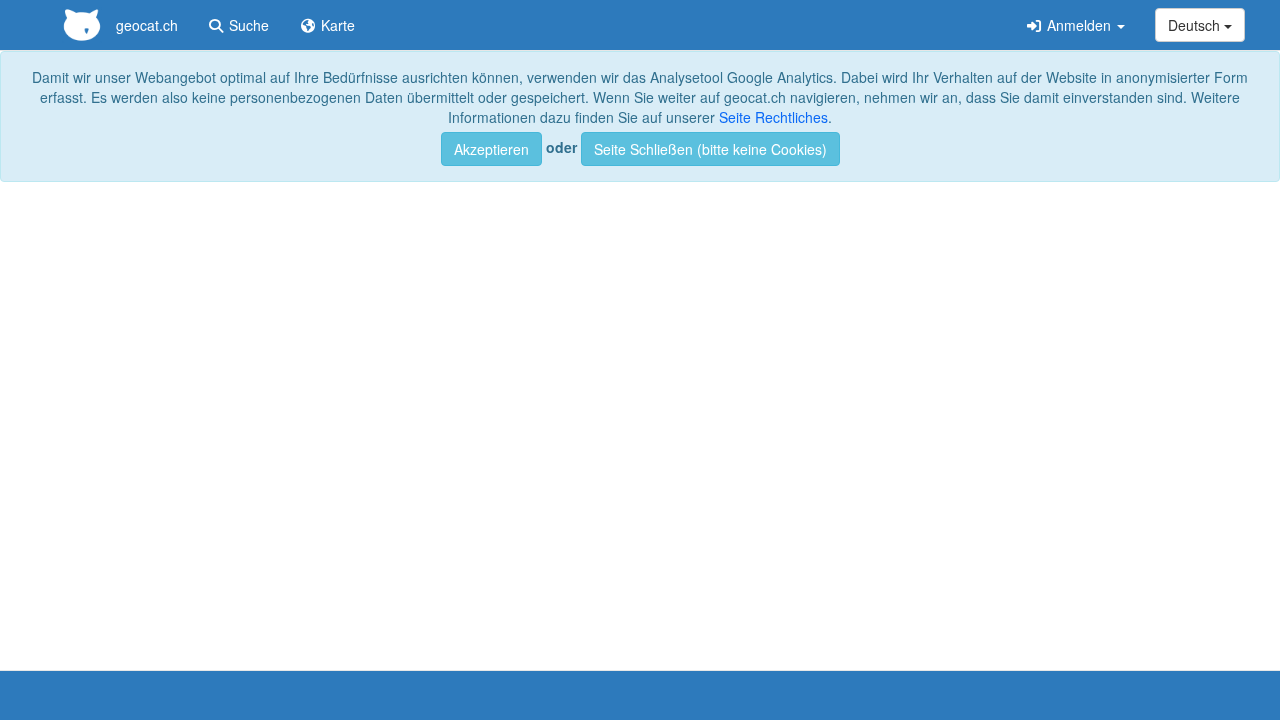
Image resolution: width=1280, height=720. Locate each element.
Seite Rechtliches (773, 117)
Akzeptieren (491, 149)
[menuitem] (114, 25)
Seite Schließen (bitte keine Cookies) (710, 149)
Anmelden (1079, 25)
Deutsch (1196, 25)
